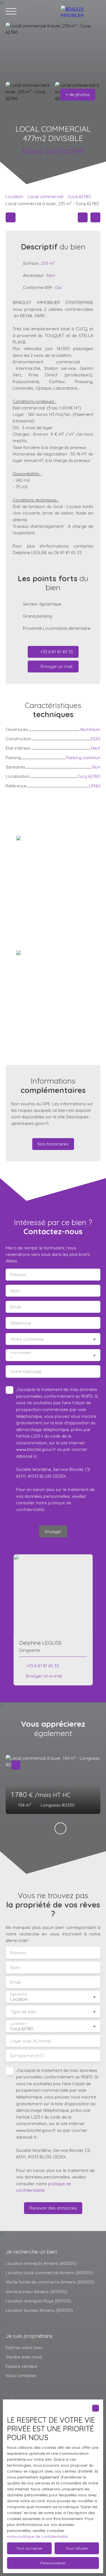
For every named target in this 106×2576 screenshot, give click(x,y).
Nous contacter (21, 2375)
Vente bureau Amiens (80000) (36, 2291)
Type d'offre (19, 1994)
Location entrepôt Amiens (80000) (41, 2263)
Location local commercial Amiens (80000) (49, 2273)
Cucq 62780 (79, 196)
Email (15, 1307)
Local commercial (46, 196)
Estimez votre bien (24, 2347)
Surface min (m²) (27, 2056)
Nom (15, 1291)
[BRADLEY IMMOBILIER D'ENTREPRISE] (81, 11)
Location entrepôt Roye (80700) (38, 2301)
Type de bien (24, 2012)
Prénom (18, 1275)
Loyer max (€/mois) (31, 2041)
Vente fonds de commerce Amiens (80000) (50, 2282)
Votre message (26, 1371)
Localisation (18, 2024)
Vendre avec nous (24, 2357)
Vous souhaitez (20, 1353)
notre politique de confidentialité (37, 2536)
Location (14, 196)
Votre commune (27, 1339)
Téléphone (21, 1323)
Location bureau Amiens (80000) (39, 2310)
